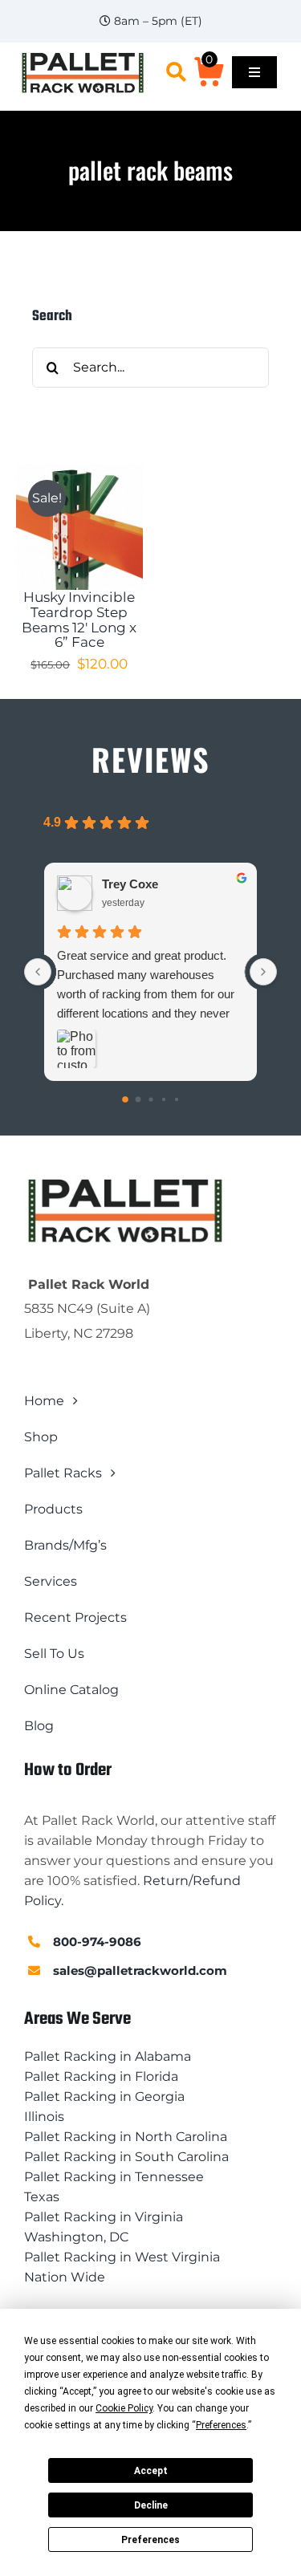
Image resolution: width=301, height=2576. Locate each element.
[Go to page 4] (176, 1099)
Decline (151, 2505)
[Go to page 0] (125, 1099)
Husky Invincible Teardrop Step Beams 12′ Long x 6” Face (79, 620)
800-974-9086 (97, 1942)
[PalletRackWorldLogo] (83, 57)
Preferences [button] (221, 2425)
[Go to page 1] (138, 1100)
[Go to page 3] (163, 1099)
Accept (151, 2471)
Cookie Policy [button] (124, 2408)
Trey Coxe (130, 884)
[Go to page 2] (150, 1099)
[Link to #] (176, 72)
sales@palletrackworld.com (140, 1971)
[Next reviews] (263, 972)
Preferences (150, 2540)
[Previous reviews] (38, 972)
